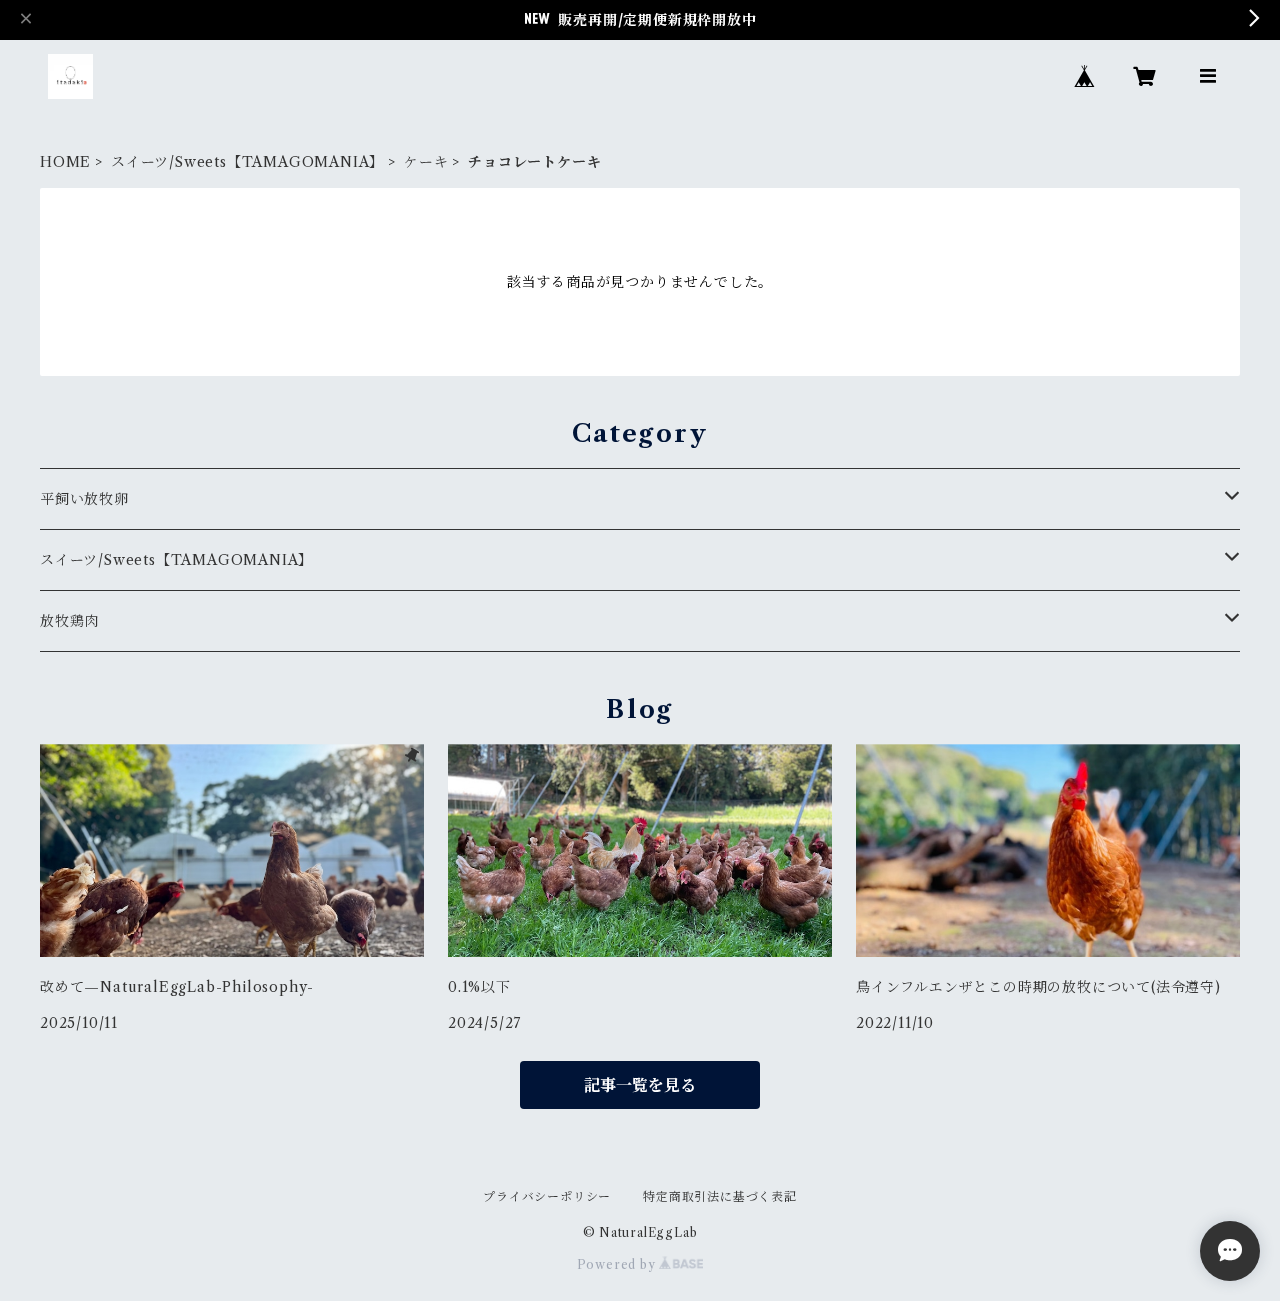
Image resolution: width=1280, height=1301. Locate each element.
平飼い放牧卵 (84, 499)
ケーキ (426, 162)
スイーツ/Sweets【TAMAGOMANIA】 (247, 162)
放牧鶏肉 (69, 621)
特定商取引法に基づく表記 (720, 1196)
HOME (65, 162)
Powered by (618, 1264)
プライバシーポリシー (547, 1196)
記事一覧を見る (640, 1085)
